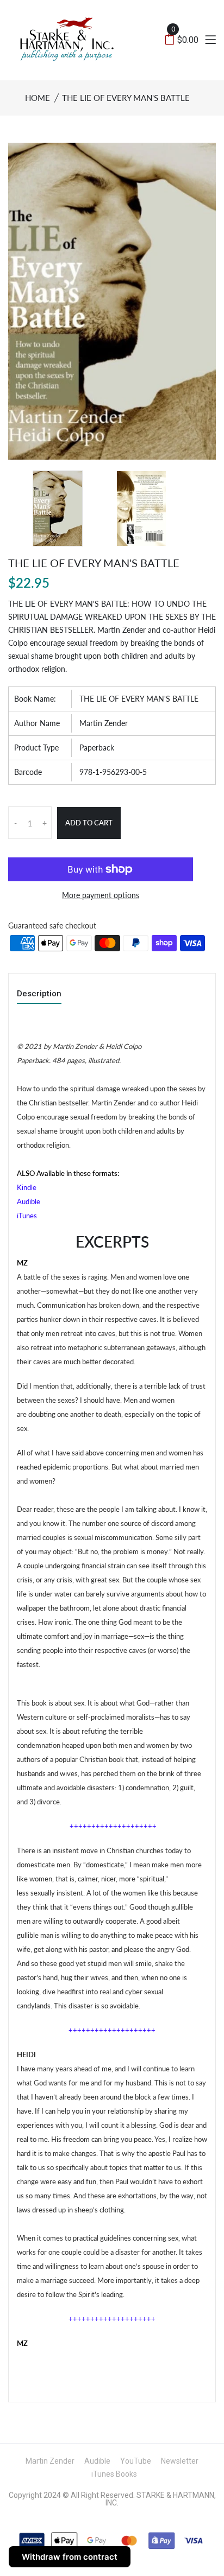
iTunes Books (114, 2474)
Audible (29, 1201)
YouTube (136, 2461)
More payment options (101, 895)
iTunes (27, 1216)
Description (39, 994)
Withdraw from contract (70, 2557)
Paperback (97, 748)
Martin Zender (104, 723)
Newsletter (180, 2461)
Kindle (27, 1187)
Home (38, 98)
